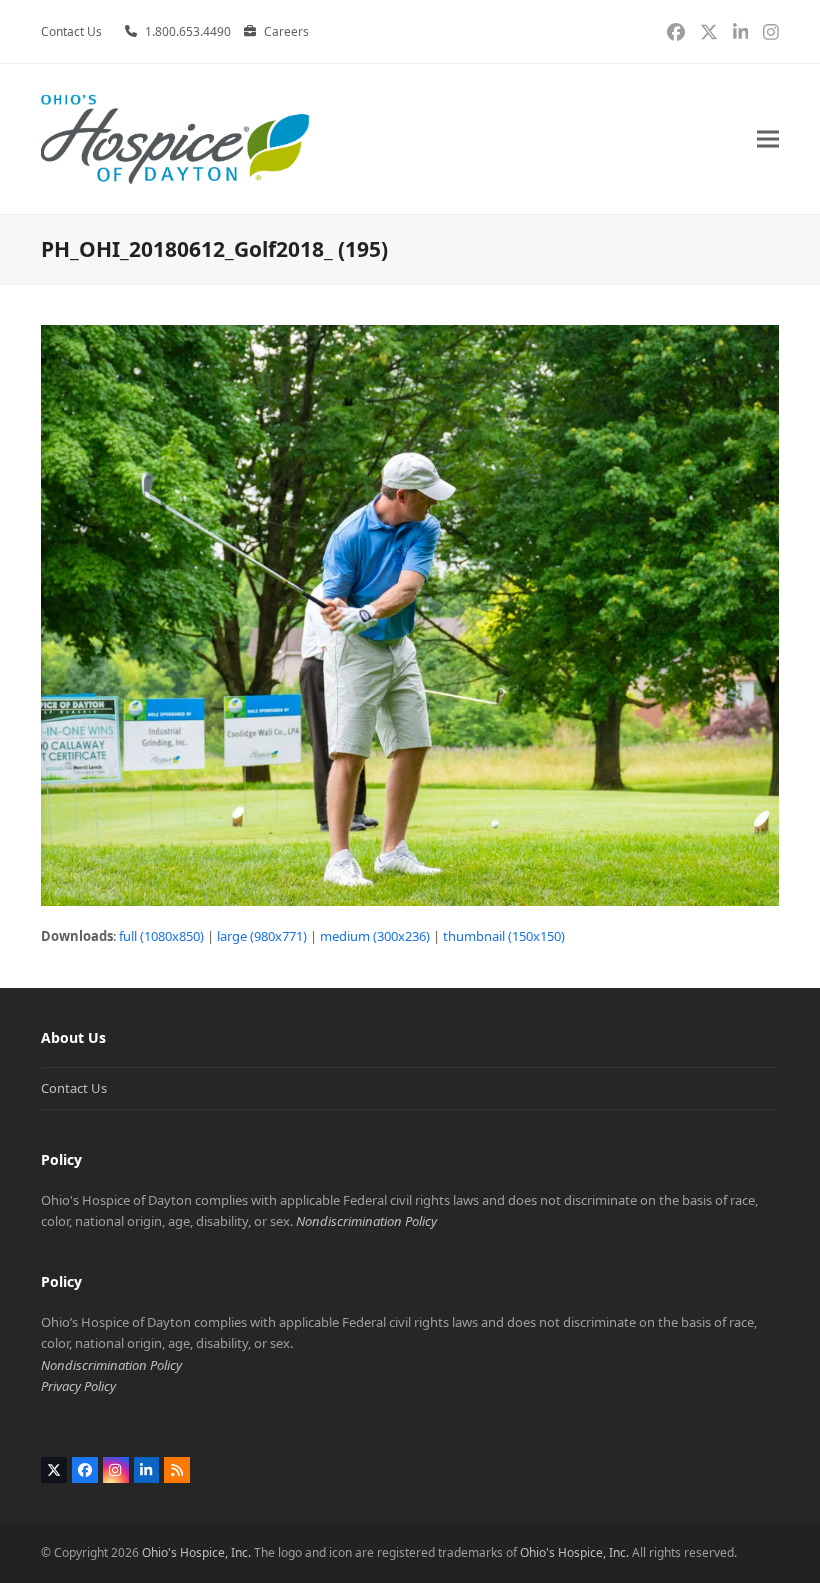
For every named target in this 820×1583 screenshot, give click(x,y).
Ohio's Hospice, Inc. (196, 1552)
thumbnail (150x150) (504, 936)
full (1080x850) (161, 936)
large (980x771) (262, 936)
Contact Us (74, 1088)
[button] (768, 139)
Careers (286, 31)
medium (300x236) (375, 936)
